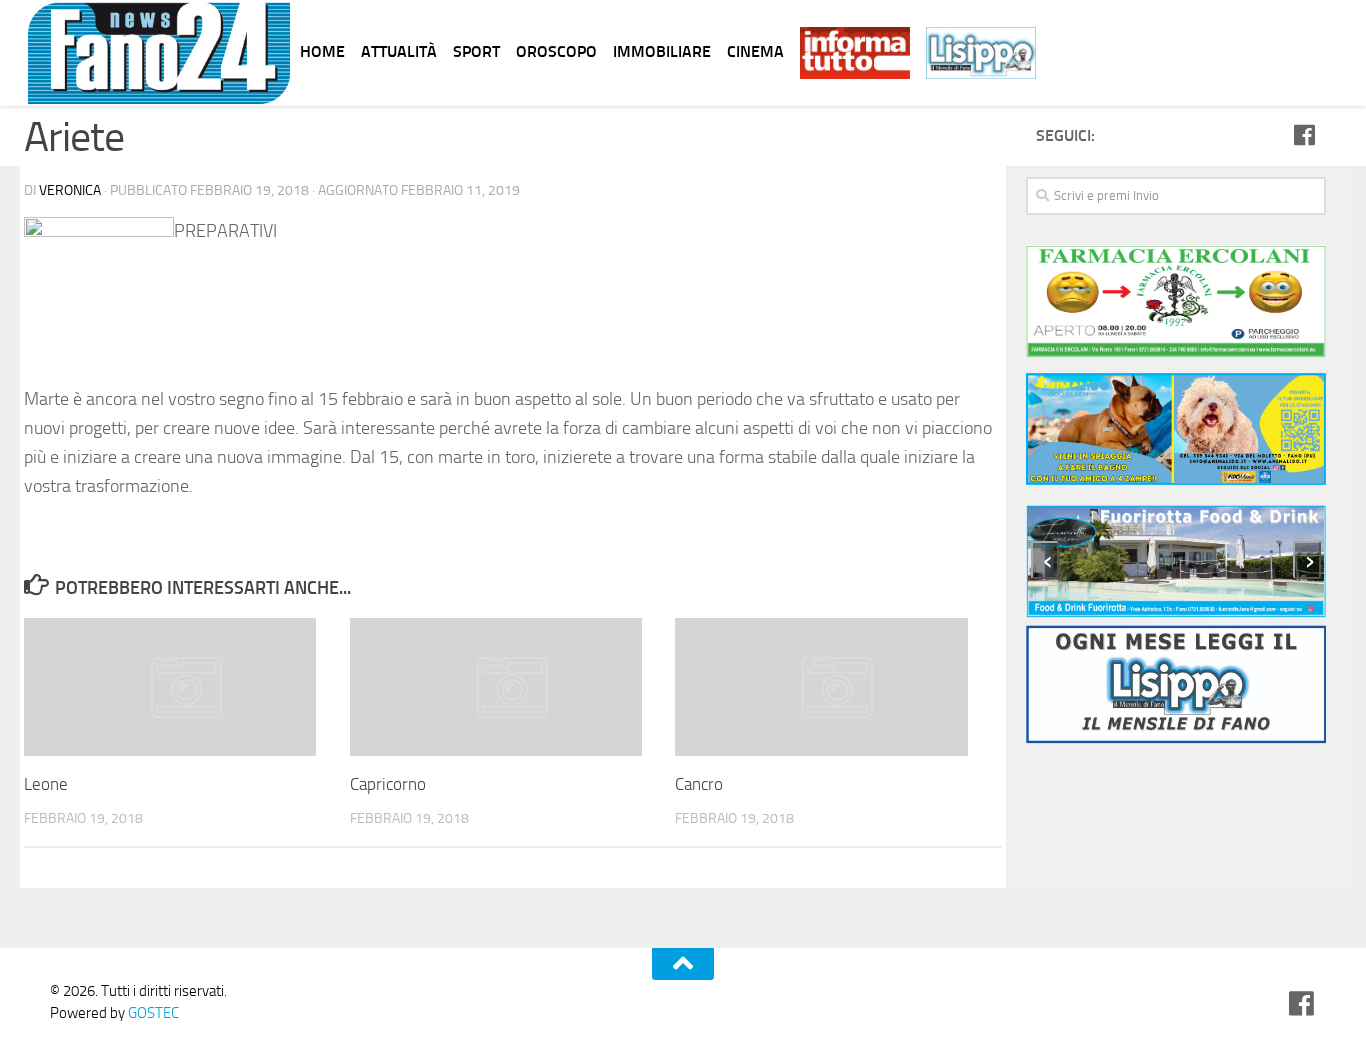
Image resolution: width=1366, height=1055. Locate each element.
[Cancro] (837, 687)
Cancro (699, 784)
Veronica (70, 190)
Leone (46, 784)
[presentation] (1045, 560)
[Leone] (186, 687)
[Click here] (1176, 305)
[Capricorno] (512, 687)
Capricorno (388, 784)
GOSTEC (152, 1013)
